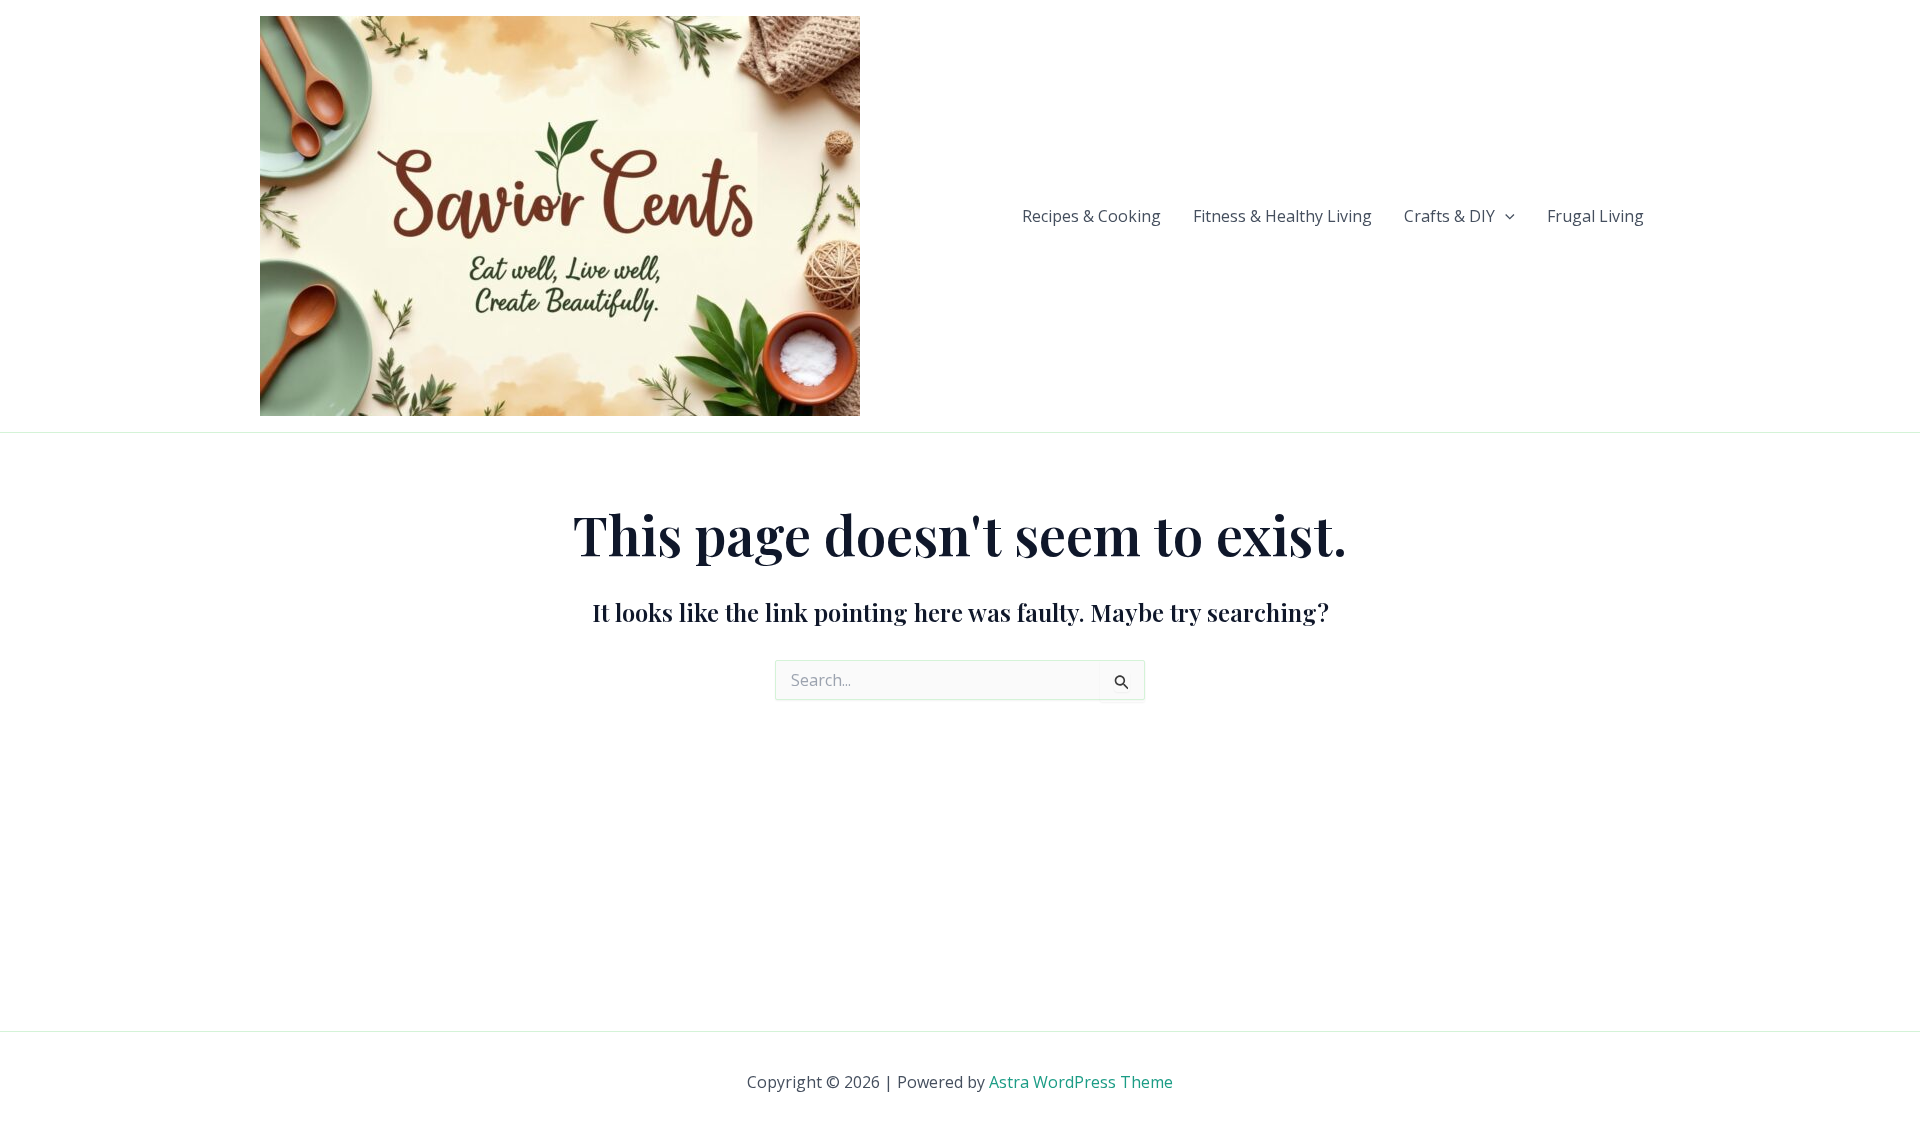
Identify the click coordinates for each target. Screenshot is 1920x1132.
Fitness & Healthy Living (1282, 216)
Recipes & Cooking (1091, 216)
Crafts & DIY (1449, 216)
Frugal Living (1595, 216)
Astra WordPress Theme (1081, 1082)
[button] (1505, 216)
